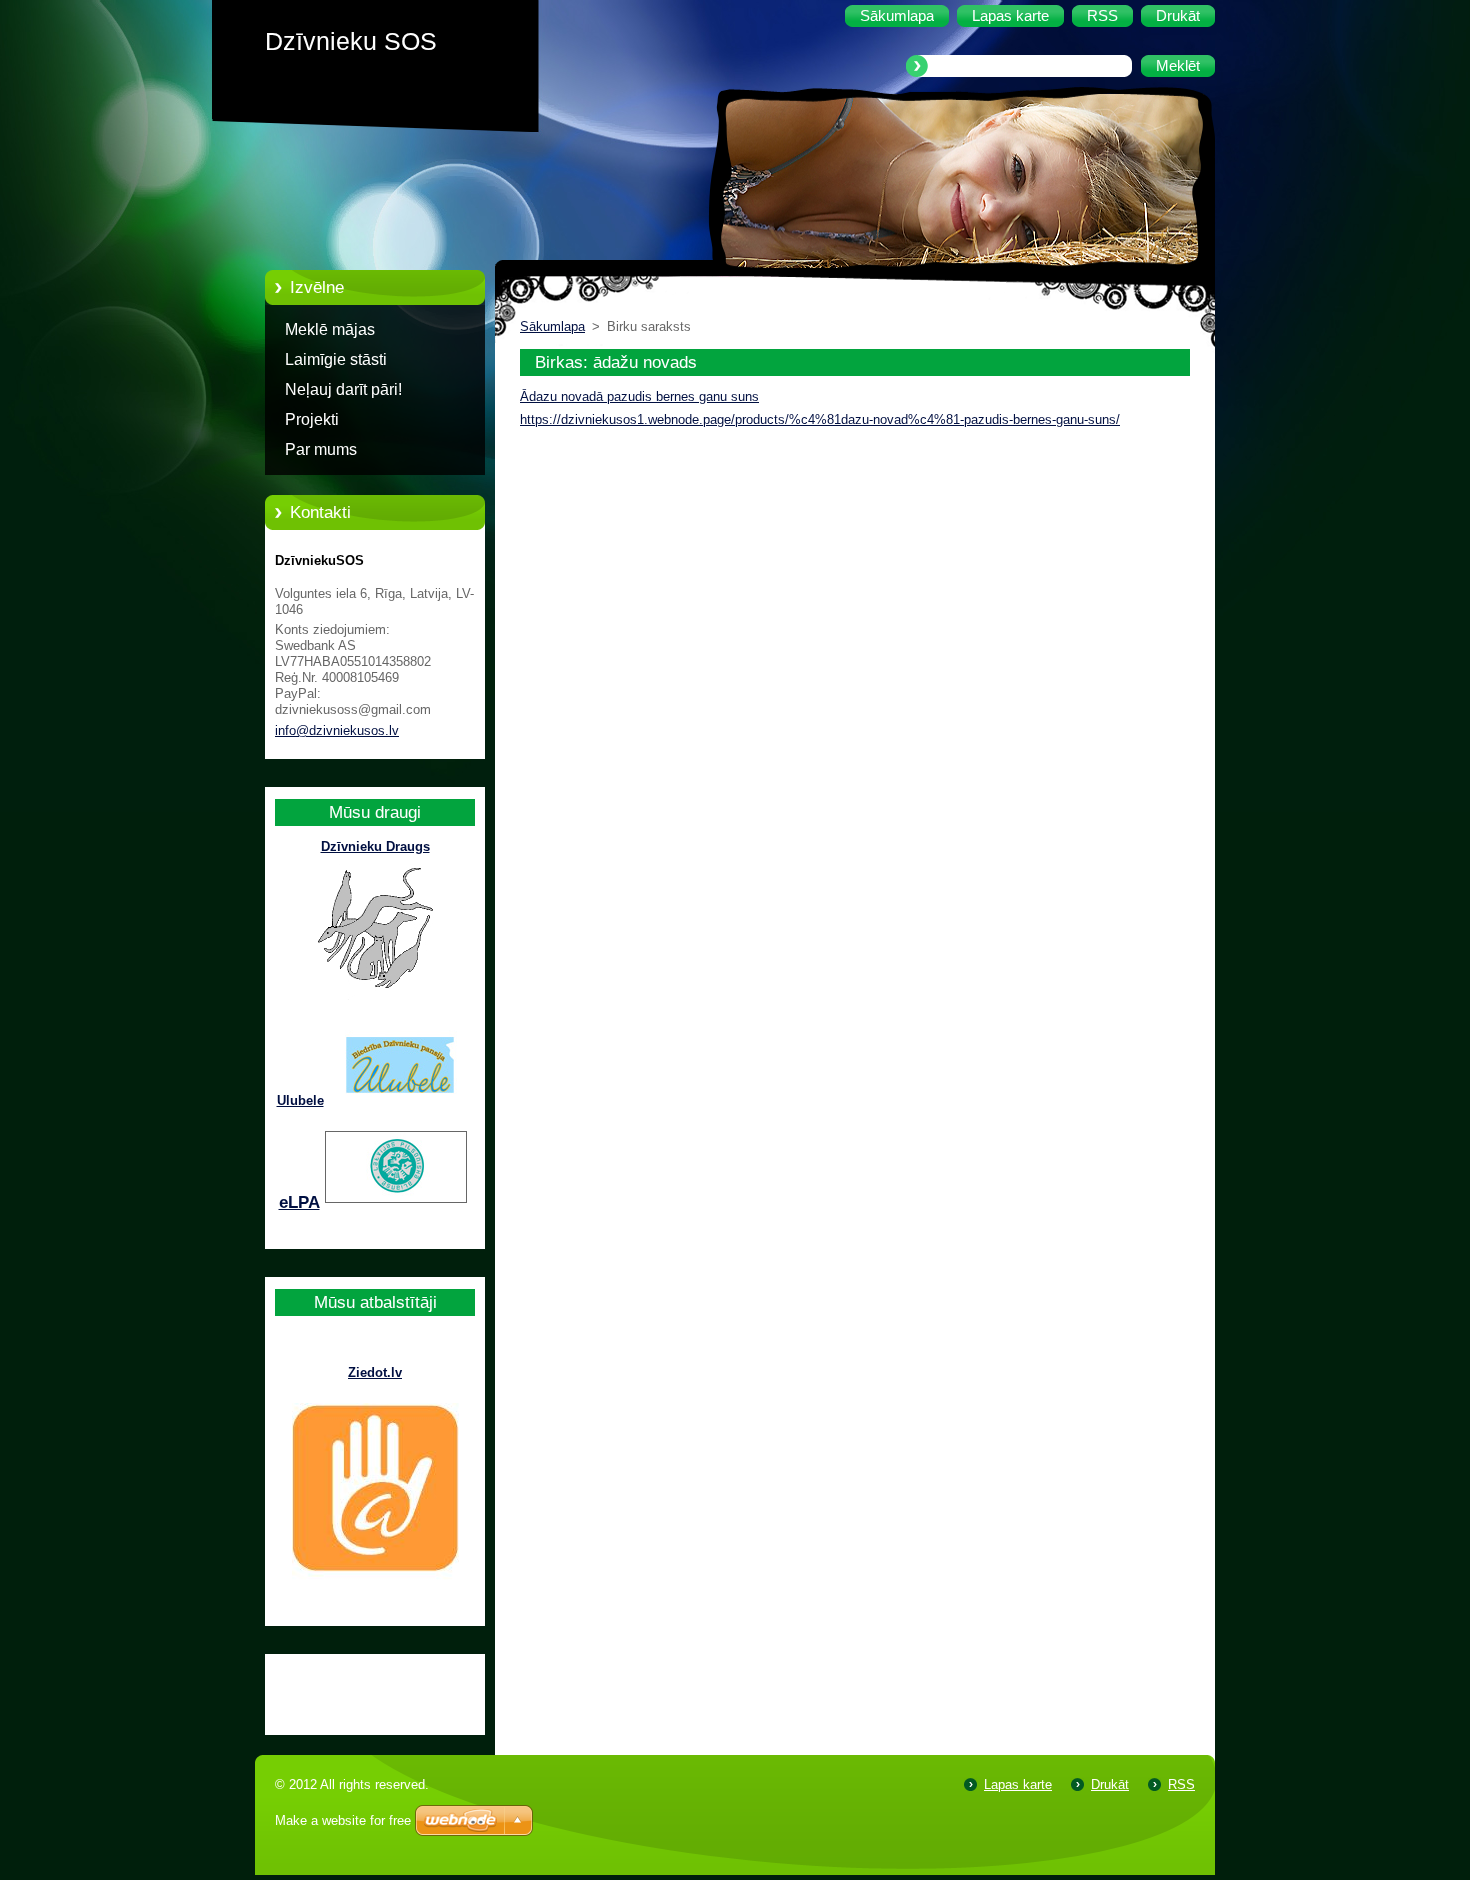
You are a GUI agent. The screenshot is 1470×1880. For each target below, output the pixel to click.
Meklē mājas (330, 329)
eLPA (299, 1202)
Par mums (321, 449)
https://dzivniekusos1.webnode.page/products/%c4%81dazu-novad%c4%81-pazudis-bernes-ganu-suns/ (820, 419)
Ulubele (300, 1100)
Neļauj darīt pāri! (343, 389)
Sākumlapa (552, 326)
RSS (1181, 1784)
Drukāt (1110, 1784)
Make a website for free (343, 1820)
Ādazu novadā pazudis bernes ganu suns (639, 396)
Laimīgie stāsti (336, 359)
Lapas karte (1018, 1784)
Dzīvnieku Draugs (375, 846)
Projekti (312, 419)
